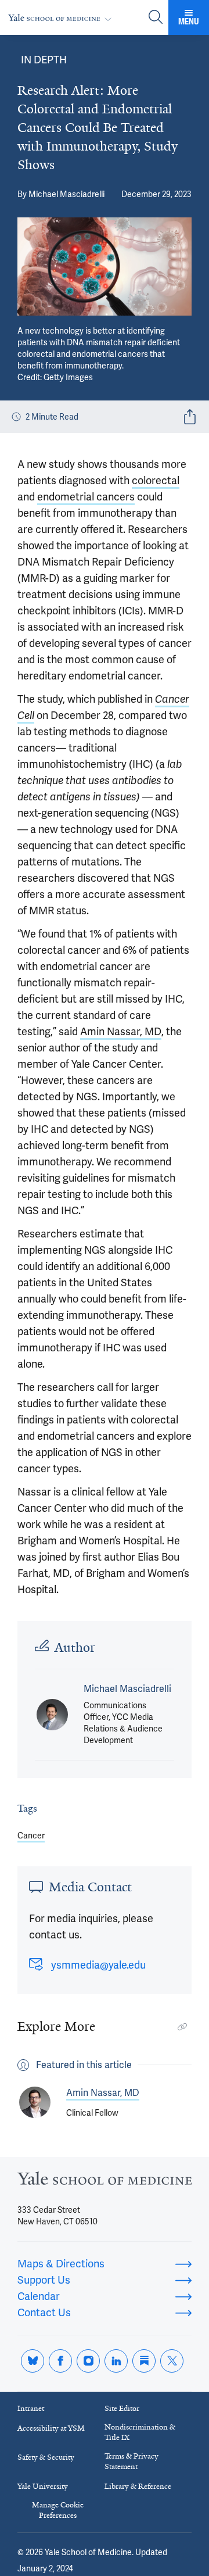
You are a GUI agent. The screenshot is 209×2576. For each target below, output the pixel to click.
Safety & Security (46, 2457)
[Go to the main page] (62, 18)
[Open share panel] (190, 417)
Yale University (43, 2486)
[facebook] (60, 2361)
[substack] (144, 2361)
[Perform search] (156, 18)
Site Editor (122, 2408)
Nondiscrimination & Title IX (140, 2432)
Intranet (31, 2408)
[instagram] (88, 2361)
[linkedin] (116, 2361)
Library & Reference (138, 2486)
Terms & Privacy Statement (131, 2461)
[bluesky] (33, 2361)
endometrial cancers (86, 497)
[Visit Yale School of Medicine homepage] (105, 2182)
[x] (172, 2361)
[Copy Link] (182, 2027)
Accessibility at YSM (51, 2428)
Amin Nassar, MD (121, 1031)
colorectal (156, 480)
